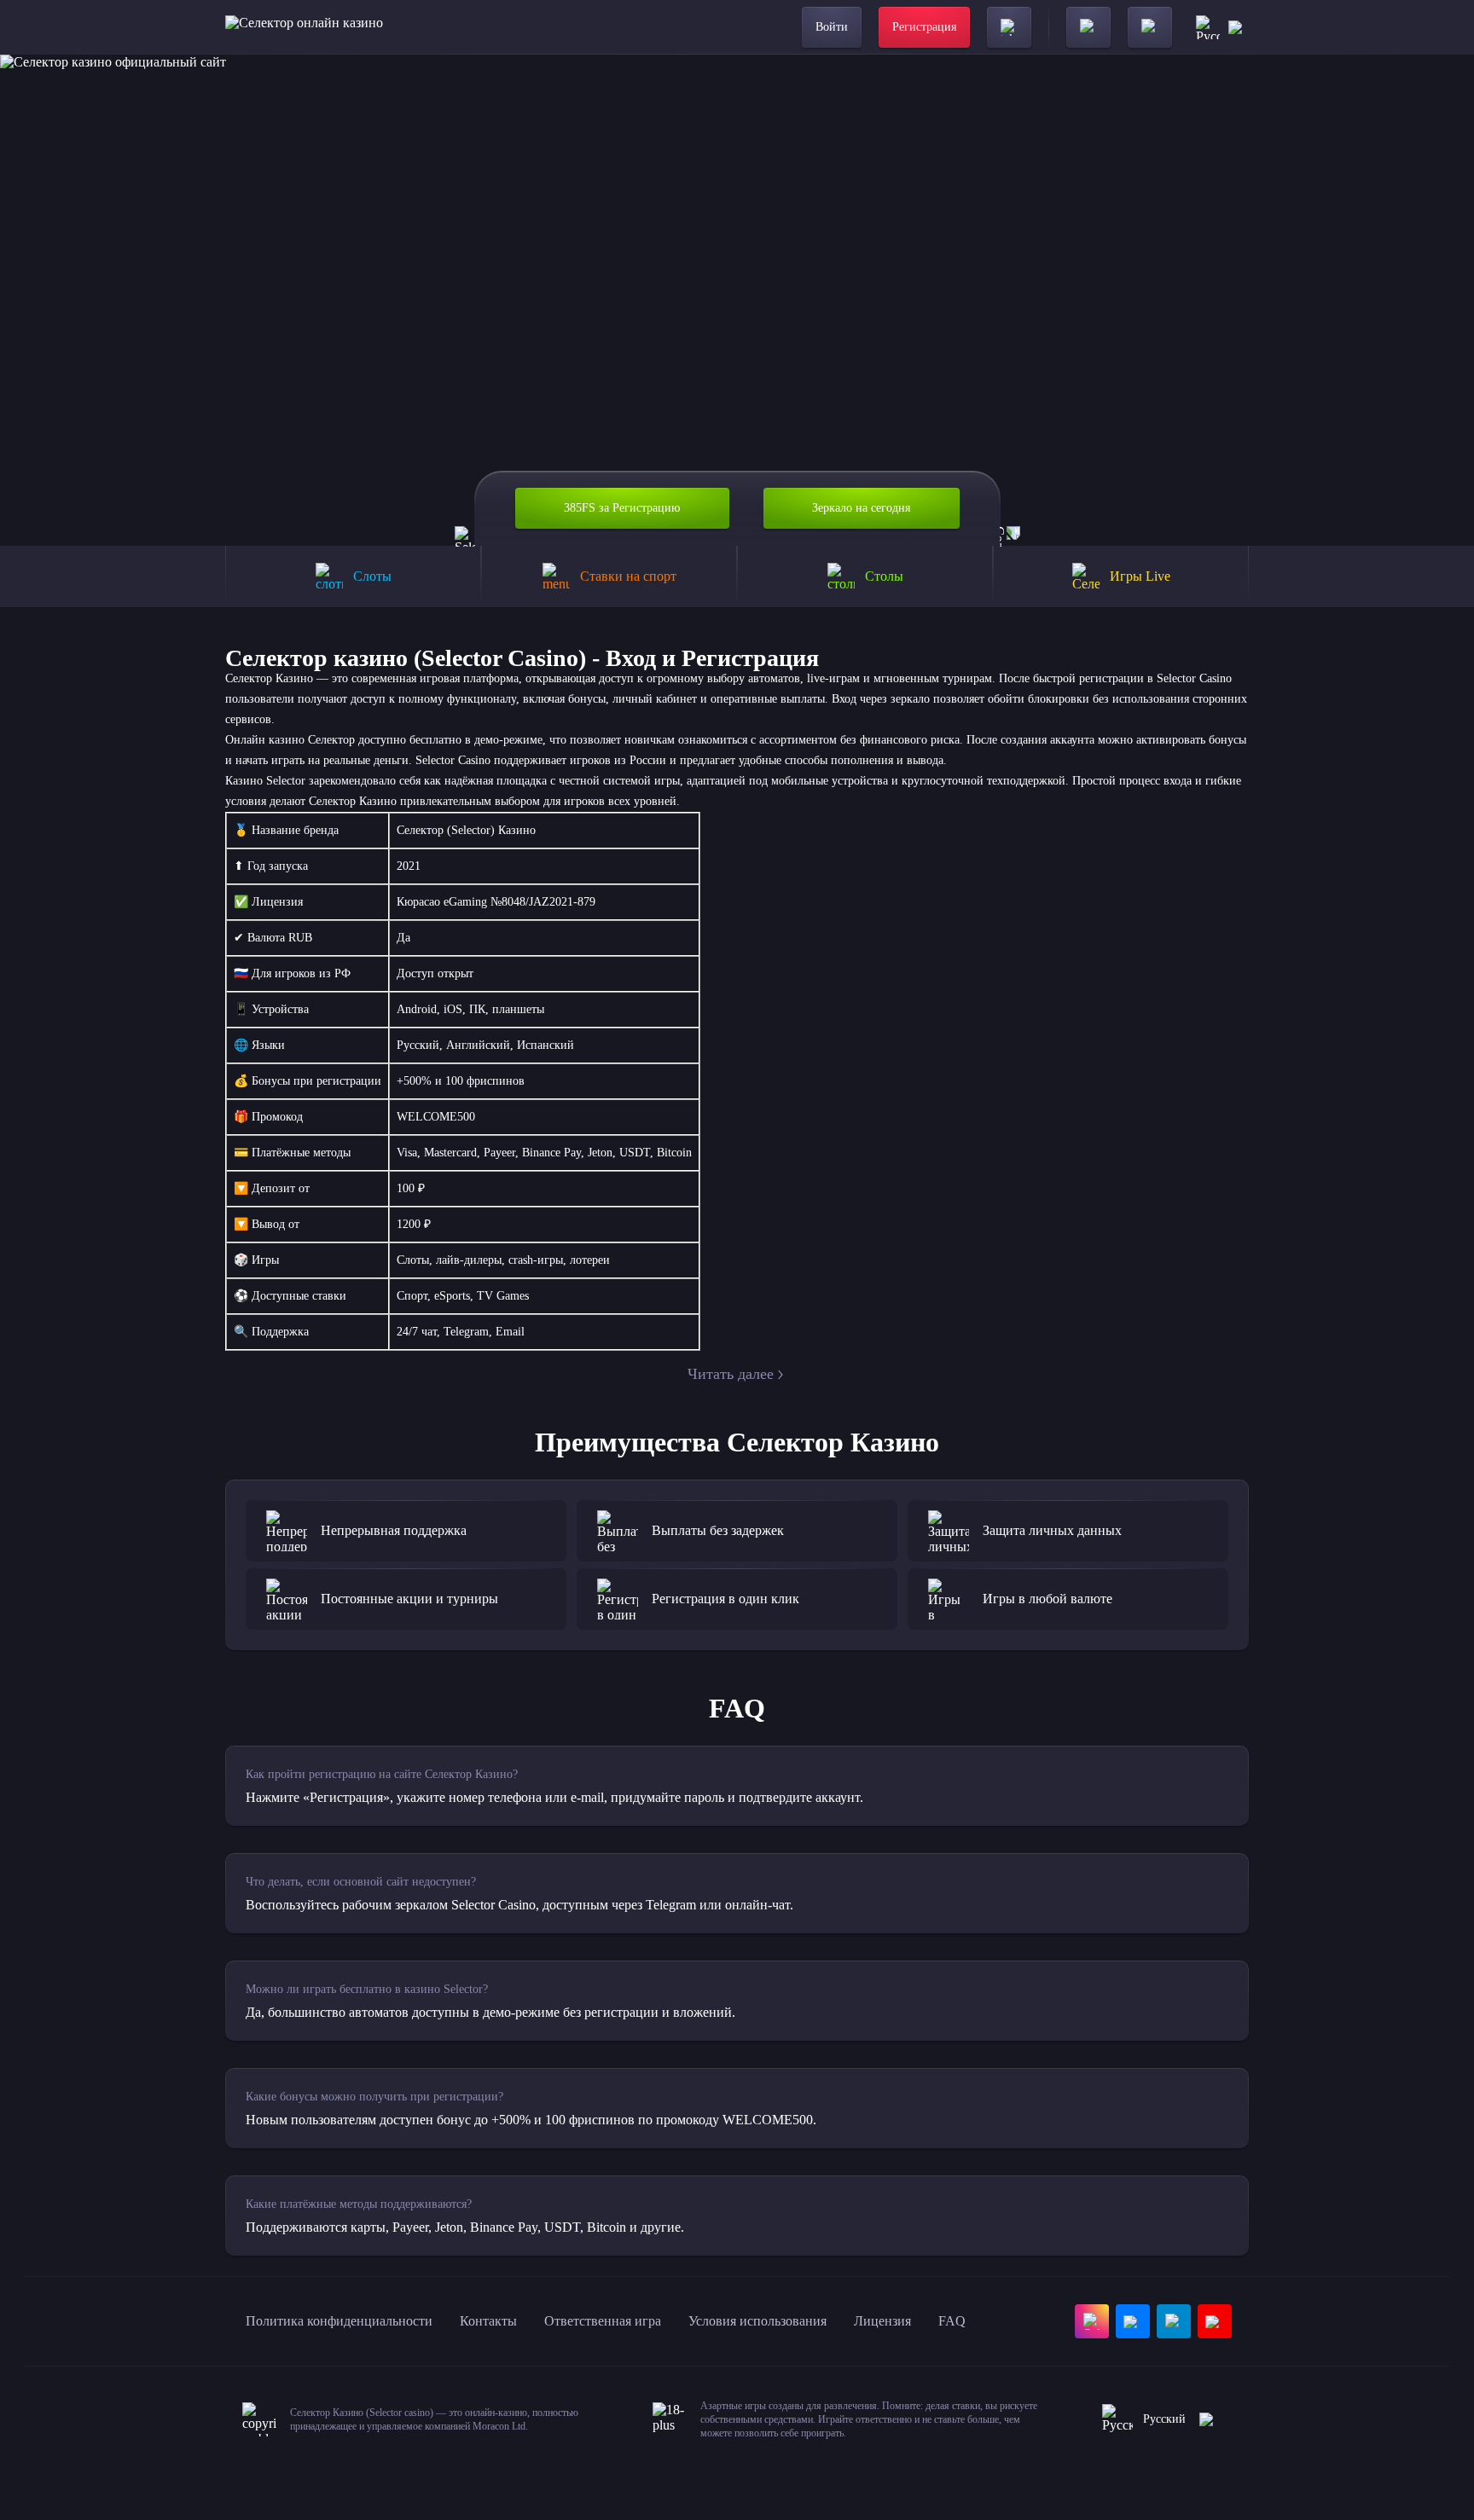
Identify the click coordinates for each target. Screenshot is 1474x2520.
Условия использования (757, 2321)
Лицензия (882, 2321)
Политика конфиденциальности (339, 2321)
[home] (304, 27)
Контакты (488, 2321)
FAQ (952, 2321)
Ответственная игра (603, 2321)
